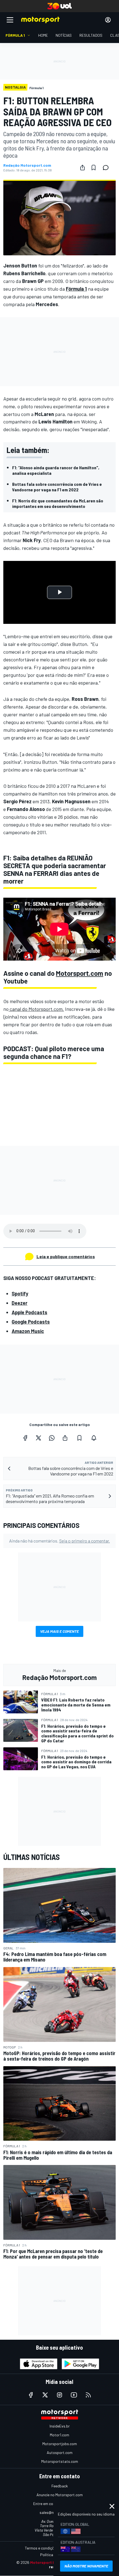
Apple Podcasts (29, 1312)
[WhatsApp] (52, 1438)
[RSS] (88, 2395)
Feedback (60, 2486)
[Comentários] (107, 168)
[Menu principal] (10, 20)
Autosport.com (60, 2452)
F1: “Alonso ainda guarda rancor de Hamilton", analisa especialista (56, 470)
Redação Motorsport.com (27, 165)
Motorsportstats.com (60, 2461)
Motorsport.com (80, 973)
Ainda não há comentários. (59, 1541)
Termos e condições (42, 2548)
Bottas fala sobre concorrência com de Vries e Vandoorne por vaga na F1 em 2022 (57, 487)
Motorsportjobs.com (60, 2444)
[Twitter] (38, 1438)
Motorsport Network (49, 2562)
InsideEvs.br (60, 2426)
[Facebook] (25, 1438)
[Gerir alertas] (94, 1438)
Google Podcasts (31, 1322)
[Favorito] (94, 168)
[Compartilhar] (82, 168)
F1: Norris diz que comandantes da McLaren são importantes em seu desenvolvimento (58, 503)
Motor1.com (59, 2435)
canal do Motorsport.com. (36, 1009)
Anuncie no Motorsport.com (60, 2495)
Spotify (20, 1294)
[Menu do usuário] (108, 20)
